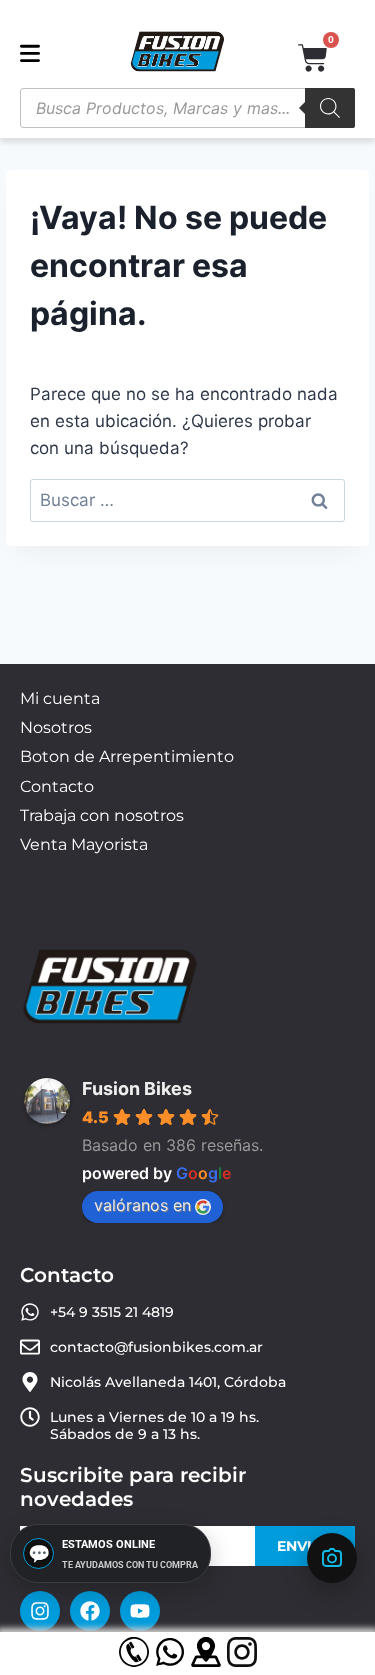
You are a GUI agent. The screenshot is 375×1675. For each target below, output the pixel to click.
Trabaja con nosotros (102, 815)
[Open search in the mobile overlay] (187, 108)
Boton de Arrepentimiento (127, 756)
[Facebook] (90, 1611)
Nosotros (56, 727)
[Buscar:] (187, 500)
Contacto (57, 786)
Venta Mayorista (84, 844)
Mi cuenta (60, 698)
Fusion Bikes (137, 1088)
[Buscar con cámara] (332, 1558)
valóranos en (142, 1205)
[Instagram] (40, 1611)
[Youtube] (140, 1611)
